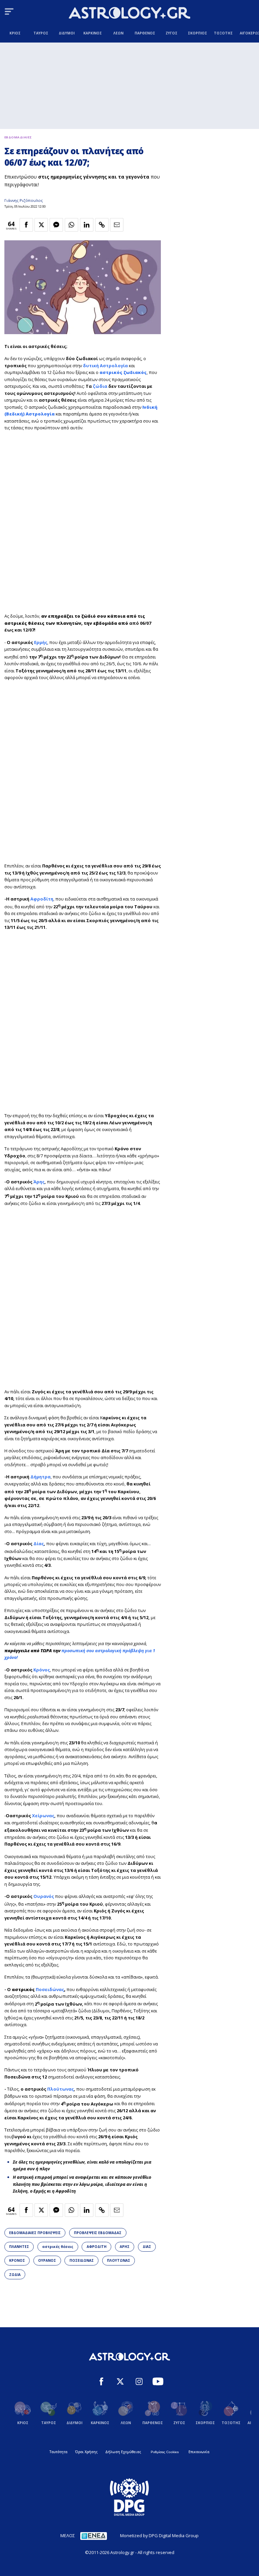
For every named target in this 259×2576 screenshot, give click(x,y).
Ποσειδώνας (50, 1989)
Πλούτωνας (61, 2089)
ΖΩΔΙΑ (15, 2275)
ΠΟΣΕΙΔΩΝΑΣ (82, 2260)
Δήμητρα (40, 1477)
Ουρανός (44, 1896)
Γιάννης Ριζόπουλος (24, 200)
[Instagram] (139, 2382)
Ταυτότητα (59, 2452)
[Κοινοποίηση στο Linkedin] (87, 225)
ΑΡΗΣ (125, 2247)
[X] (120, 2382)
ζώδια (100, 386)
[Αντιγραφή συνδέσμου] (102, 225)
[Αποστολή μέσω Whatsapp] (71, 225)
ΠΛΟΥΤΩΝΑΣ (119, 2260)
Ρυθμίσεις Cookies (165, 2452)
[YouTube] (158, 2382)
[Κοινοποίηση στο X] (41, 225)
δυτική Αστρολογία (105, 366)
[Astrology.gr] (129, 14)
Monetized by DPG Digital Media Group (159, 2535)
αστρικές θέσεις (58, 2247)
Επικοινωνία (199, 2452)
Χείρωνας (43, 1816)
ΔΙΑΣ (147, 2247)
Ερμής (41, 642)
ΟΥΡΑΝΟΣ (47, 2260)
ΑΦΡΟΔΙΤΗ (97, 2247)
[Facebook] (101, 2382)
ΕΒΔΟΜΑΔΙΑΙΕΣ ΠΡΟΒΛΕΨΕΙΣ (35, 2233)
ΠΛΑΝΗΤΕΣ (19, 2247)
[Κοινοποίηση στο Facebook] (26, 225)
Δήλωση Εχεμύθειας (123, 2452)
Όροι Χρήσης (86, 2452)
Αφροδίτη (42, 899)
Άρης (39, 1182)
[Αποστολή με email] (117, 225)
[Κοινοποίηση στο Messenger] (56, 225)
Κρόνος (42, 1670)
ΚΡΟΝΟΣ (17, 2260)
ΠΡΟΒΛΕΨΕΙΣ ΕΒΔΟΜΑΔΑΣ (98, 2233)
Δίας (39, 1544)
